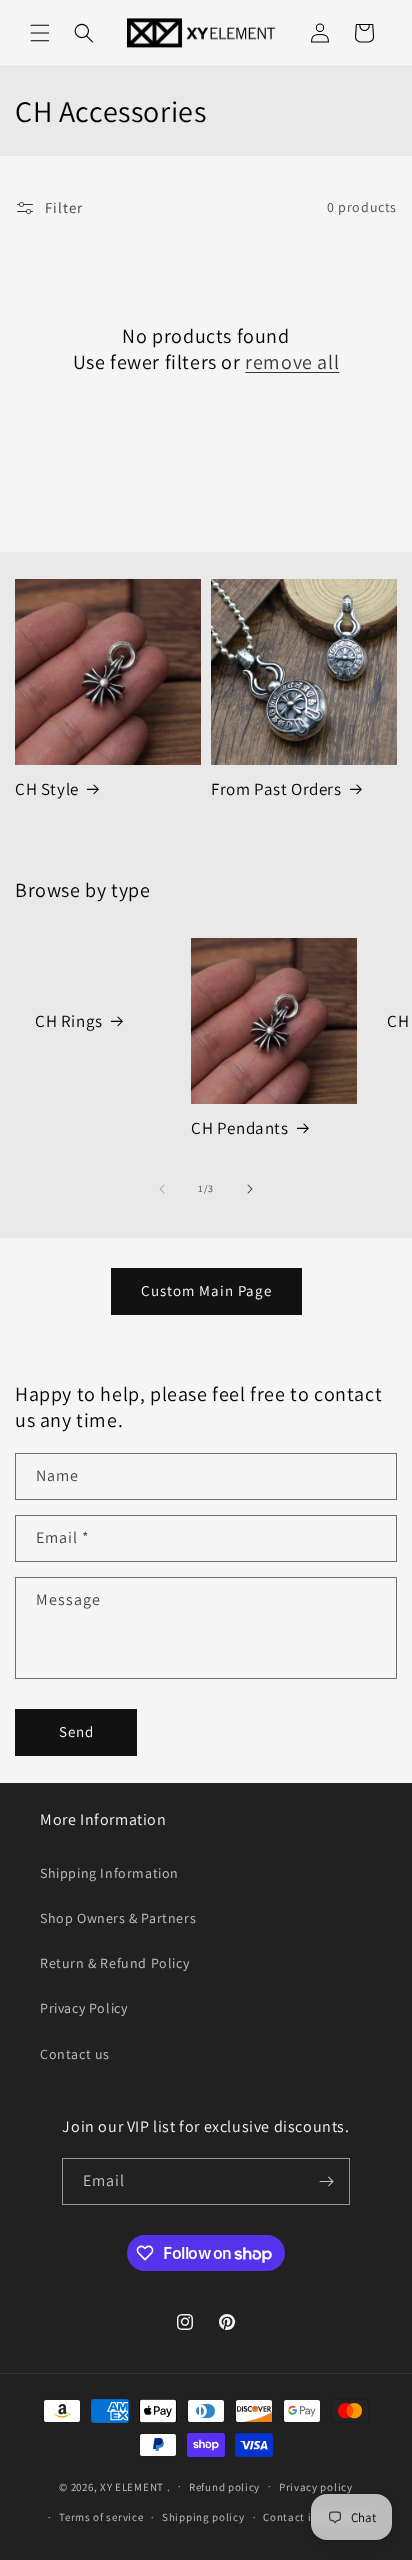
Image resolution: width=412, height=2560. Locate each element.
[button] (40, 33)
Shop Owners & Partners (118, 1918)
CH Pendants (240, 1128)
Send (76, 1731)
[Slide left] (162, 1189)
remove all (292, 362)
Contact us (75, 2054)
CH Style (47, 789)
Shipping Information (109, 1873)
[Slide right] (250, 1189)
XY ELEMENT (132, 2486)
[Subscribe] (327, 2181)
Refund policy (224, 2487)
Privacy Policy (83, 2008)
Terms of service (101, 2517)
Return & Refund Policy (114, 1963)
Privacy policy (316, 2487)
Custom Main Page (206, 1290)
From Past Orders (276, 789)
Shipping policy (203, 2517)
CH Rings (69, 1021)
